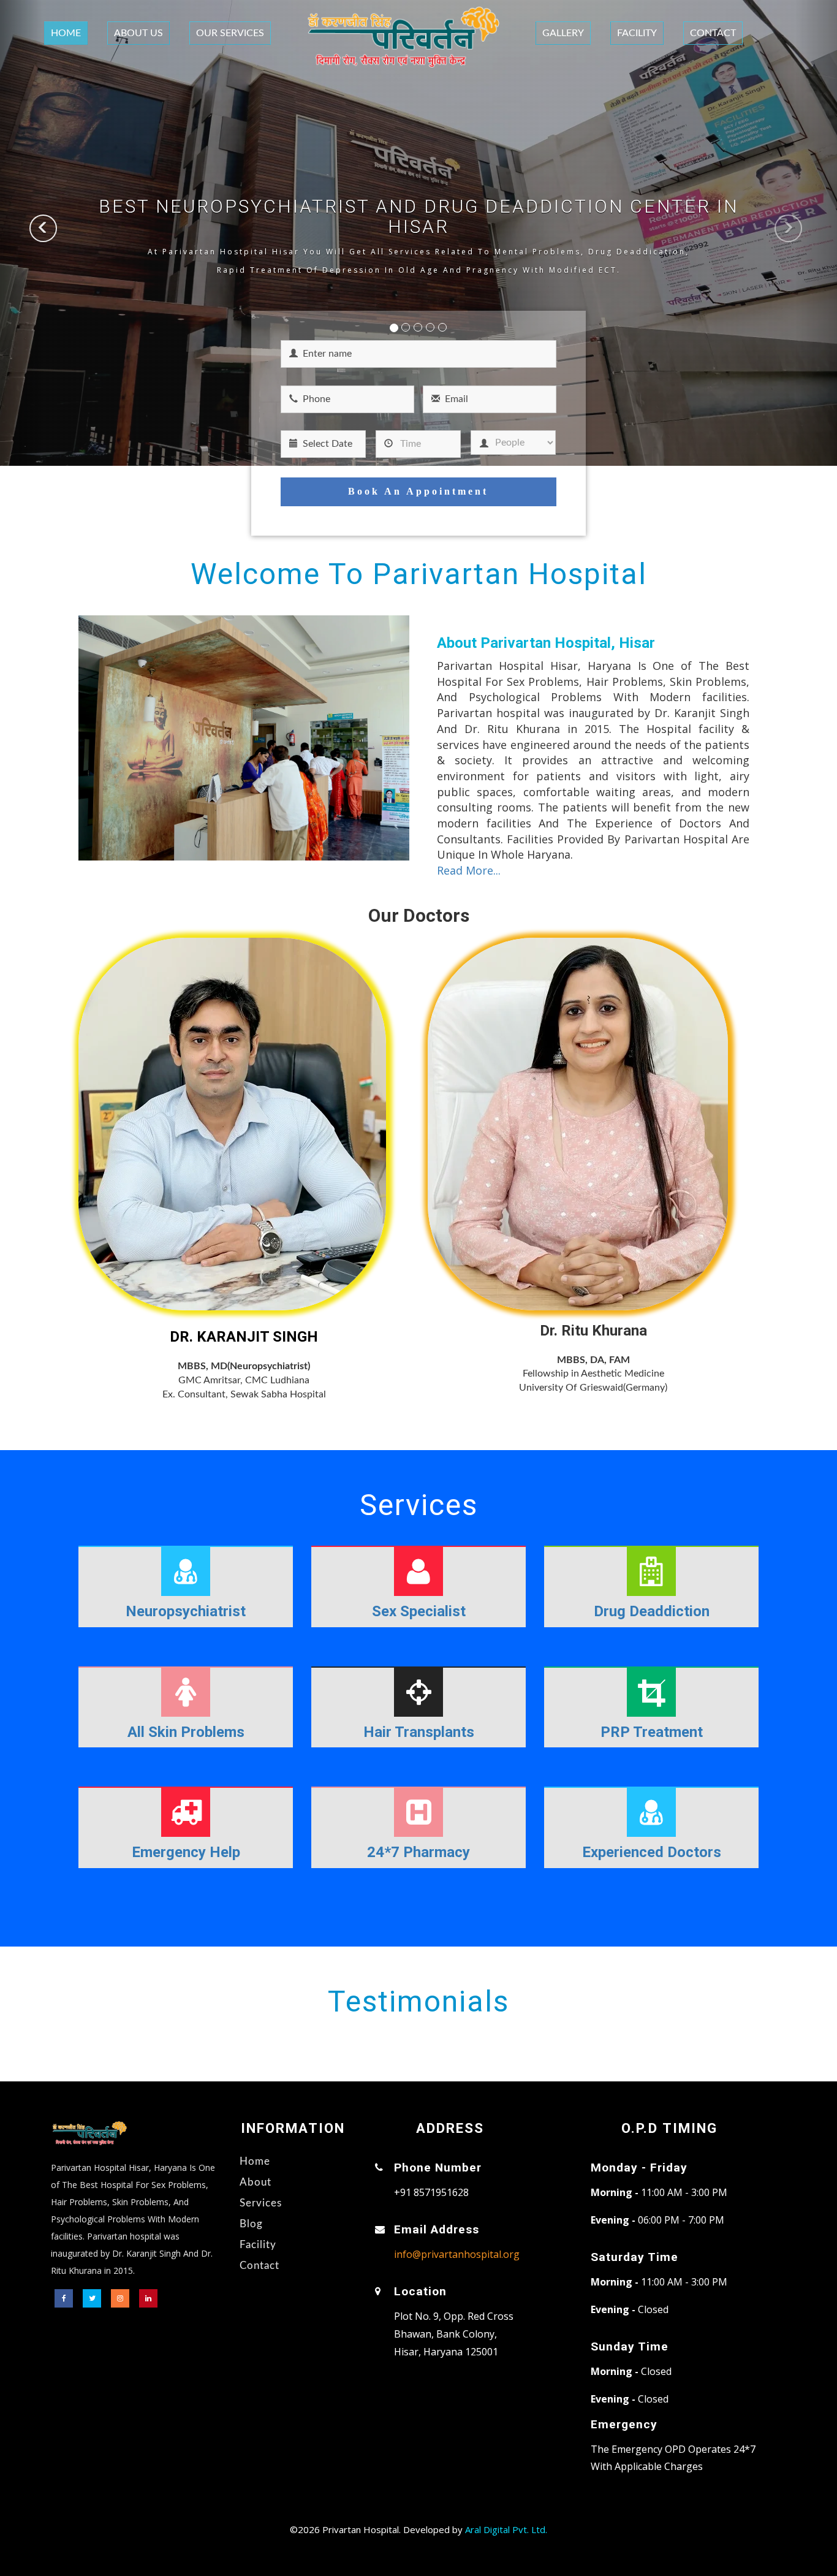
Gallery (563, 33)
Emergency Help (186, 1852)
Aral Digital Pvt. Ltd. (506, 2529)
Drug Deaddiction (652, 1611)
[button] (21, 233)
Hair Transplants (419, 1732)
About (256, 2182)
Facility (637, 33)
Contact (713, 33)
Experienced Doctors (652, 1852)
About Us (138, 33)
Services (261, 2203)
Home (66, 33)
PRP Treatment (652, 1732)
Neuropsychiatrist (186, 1611)
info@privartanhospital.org (457, 2254)
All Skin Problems (186, 1732)
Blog (251, 2224)
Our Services (230, 33)
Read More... (469, 870)
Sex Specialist (419, 1611)
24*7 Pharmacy (418, 1852)
